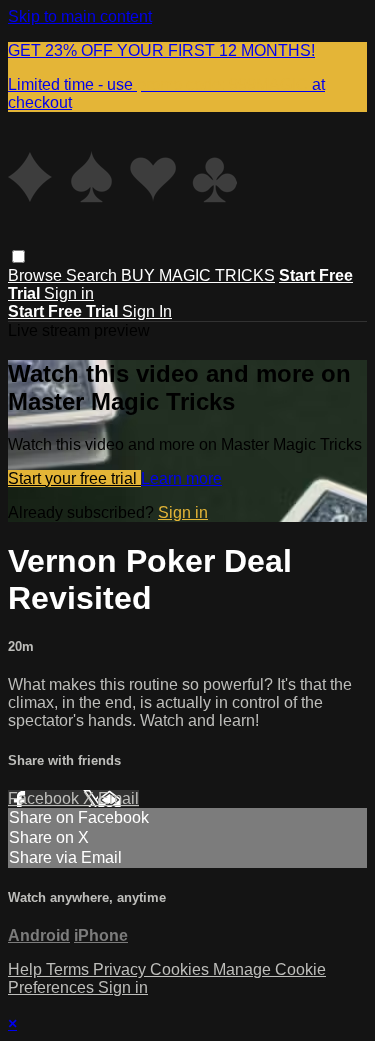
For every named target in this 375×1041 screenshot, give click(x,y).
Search (93, 275)
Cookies (181, 969)
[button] (18, 256)
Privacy (121, 969)
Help (27, 969)
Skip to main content (80, 16)
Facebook (45, 798)
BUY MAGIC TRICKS (198, 275)
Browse (37, 275)
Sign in (69, 293)
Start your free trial (74, 478)
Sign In (147, 311)
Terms (69, 969)
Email (118, 798)
